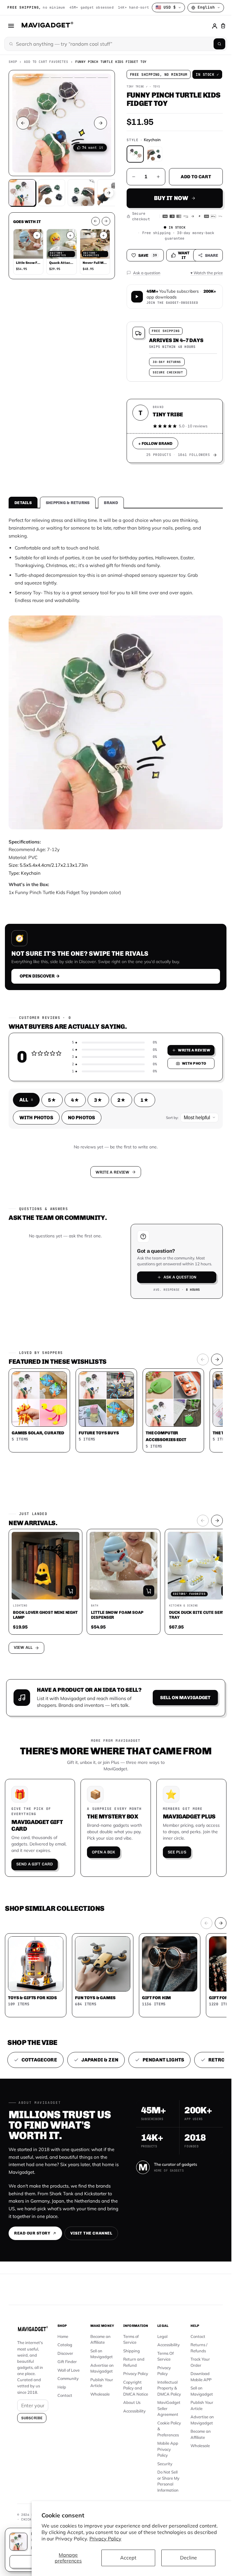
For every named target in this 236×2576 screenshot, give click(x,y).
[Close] (201, 1235)
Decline (189, 2558)
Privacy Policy (105, 2539)
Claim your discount (116, 1294)
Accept (128, 2558)
